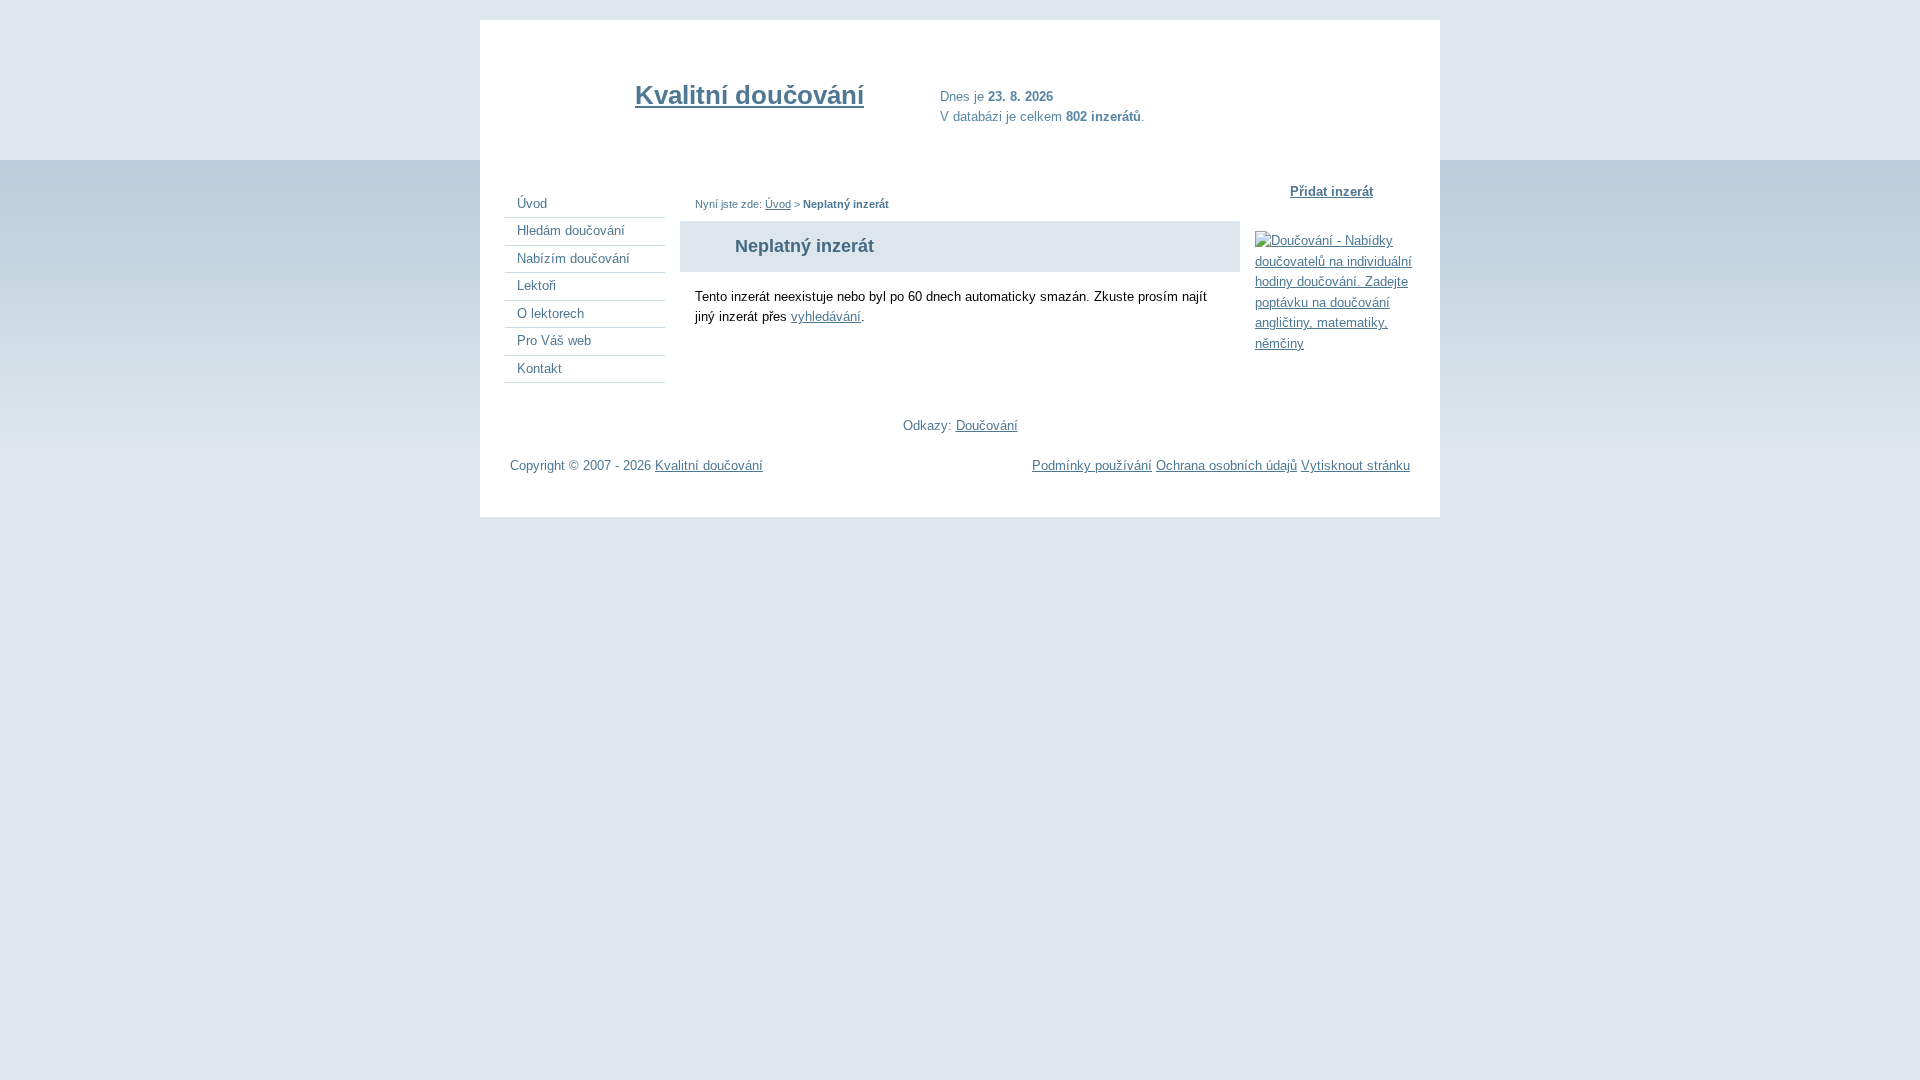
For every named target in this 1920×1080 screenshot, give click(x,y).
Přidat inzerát (1331, 191)
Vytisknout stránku (1355, 465)
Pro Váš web (554, 340)
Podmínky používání (1092, 465)
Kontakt (539, 368)
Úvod (778, 204)
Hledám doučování (571, 230)
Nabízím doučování (573, 258)
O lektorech (550, 313)
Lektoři (536, 285)
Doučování (987, 425)
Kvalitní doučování (749, 95)
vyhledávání (826, 316)
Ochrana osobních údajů (1226, 465)
